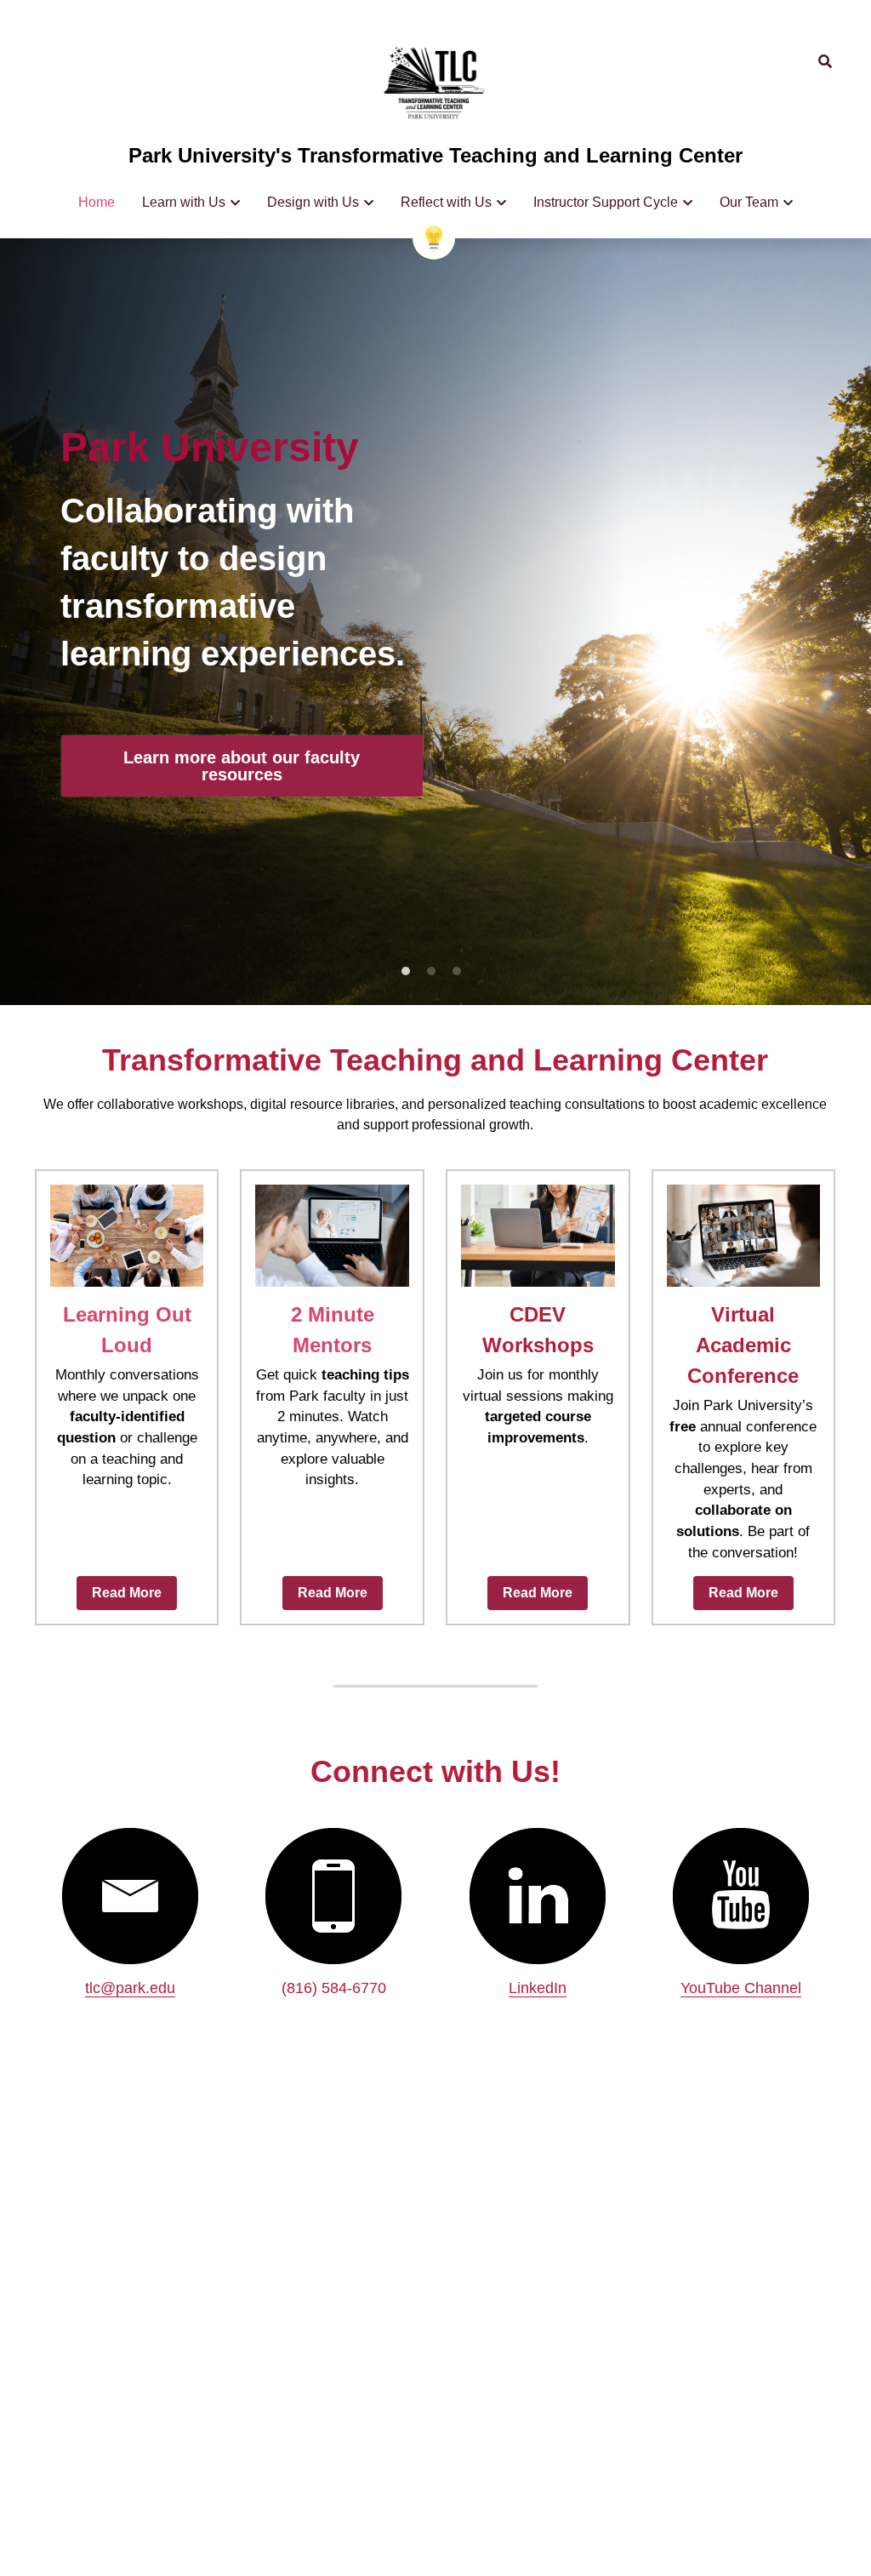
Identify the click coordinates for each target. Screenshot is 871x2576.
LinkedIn (538, 1988)
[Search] (825, 62)
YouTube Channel (741, 1988)
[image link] (436, 84)
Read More (127, 1593)
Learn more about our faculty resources (242, 762)
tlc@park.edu (130, 1988)
